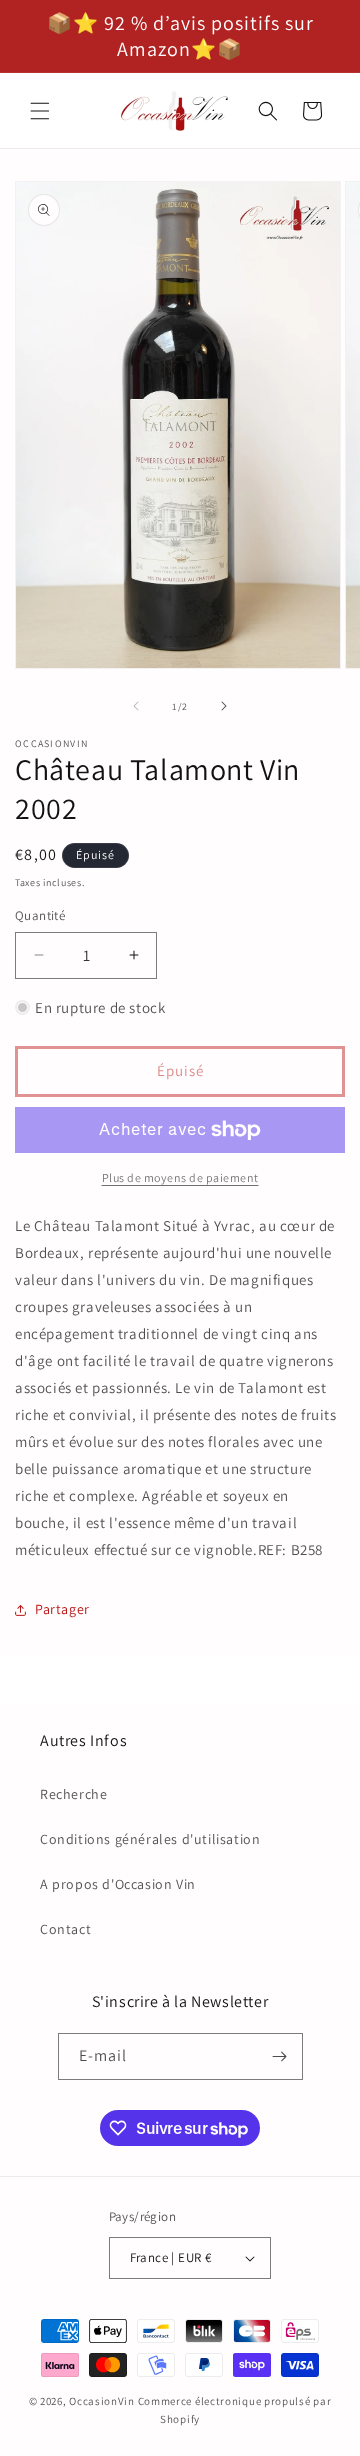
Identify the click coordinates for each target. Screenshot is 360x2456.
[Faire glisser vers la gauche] (136, 706)
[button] (40, 111)
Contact (65, 1929)
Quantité (40, 915)
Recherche (73, 1794)
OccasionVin (102, 2401)
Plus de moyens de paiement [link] (180, 1177)
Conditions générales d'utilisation (150, 1839)
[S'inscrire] (280, 2056)
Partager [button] (62, 1609)
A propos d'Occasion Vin (118, 1884)
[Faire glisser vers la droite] (224, 706)
